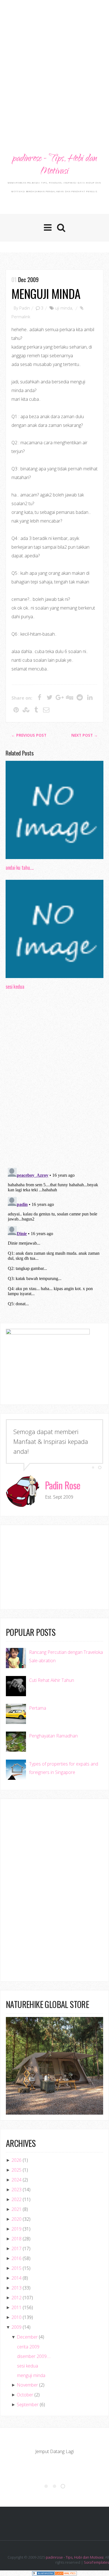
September (28, 2405)
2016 (16, 2258)
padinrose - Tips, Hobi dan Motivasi (54, 165)
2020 (16, 2219)
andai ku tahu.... (20, 867)
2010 (16, 2317)
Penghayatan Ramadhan (53, 1736)
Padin (25, 308)
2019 (16, 2229)
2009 (16, 2327)
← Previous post (29, 735)
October (25, 2395)
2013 (16, 2288)
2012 (16, 2298)
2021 (16, 2209)
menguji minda (46, 293)
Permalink (21, 317)
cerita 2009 (28, 2347)
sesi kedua (15, 986)
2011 (16, 2307)
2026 (16, 2160)
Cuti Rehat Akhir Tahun (52, 1680)
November (27, 2385)
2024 (16, 2180)
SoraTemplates (96, 2562)
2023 (16, 2190)
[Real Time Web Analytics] (66, 2573)
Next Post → (85, 735)
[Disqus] (54, 1080)
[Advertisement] (54, 60)
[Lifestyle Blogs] (43, 2573)
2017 (16, 2248)
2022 (16, 2199)
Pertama (38, 1708)
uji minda (64, 308)
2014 (16, 2278)
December (27, 2337)
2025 (16, 2170)
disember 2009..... (34, 2356)
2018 (16, 2239)
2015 (16, 2268)
